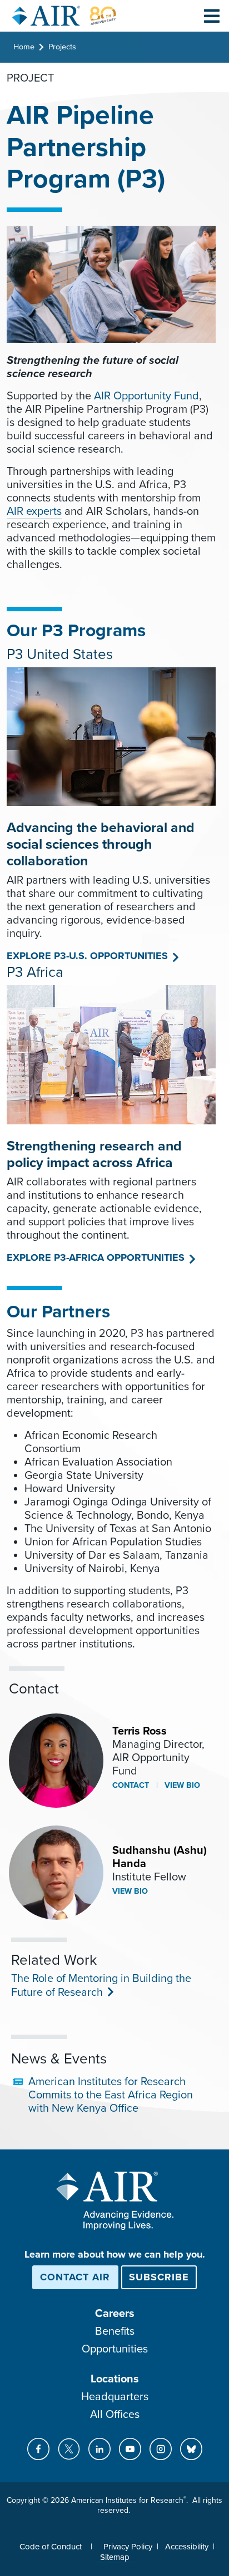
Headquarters (115, 2397)
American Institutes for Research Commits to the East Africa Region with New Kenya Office (111, 2095)
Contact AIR (75, 2277)
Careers (115, 2314)
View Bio (181, 1785)
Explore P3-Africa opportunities (96, 1257)
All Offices (115, 2415)
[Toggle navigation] (212, 16)
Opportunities (115, 2349)
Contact (131, 1785)
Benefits (115, 2331)
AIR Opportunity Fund (146, 396)
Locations (115, 2379)
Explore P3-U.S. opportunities (87, 956)
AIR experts (34, 511)
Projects (62, 47)
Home (24, 47)
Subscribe (159, 2277)
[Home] (64, 16)
